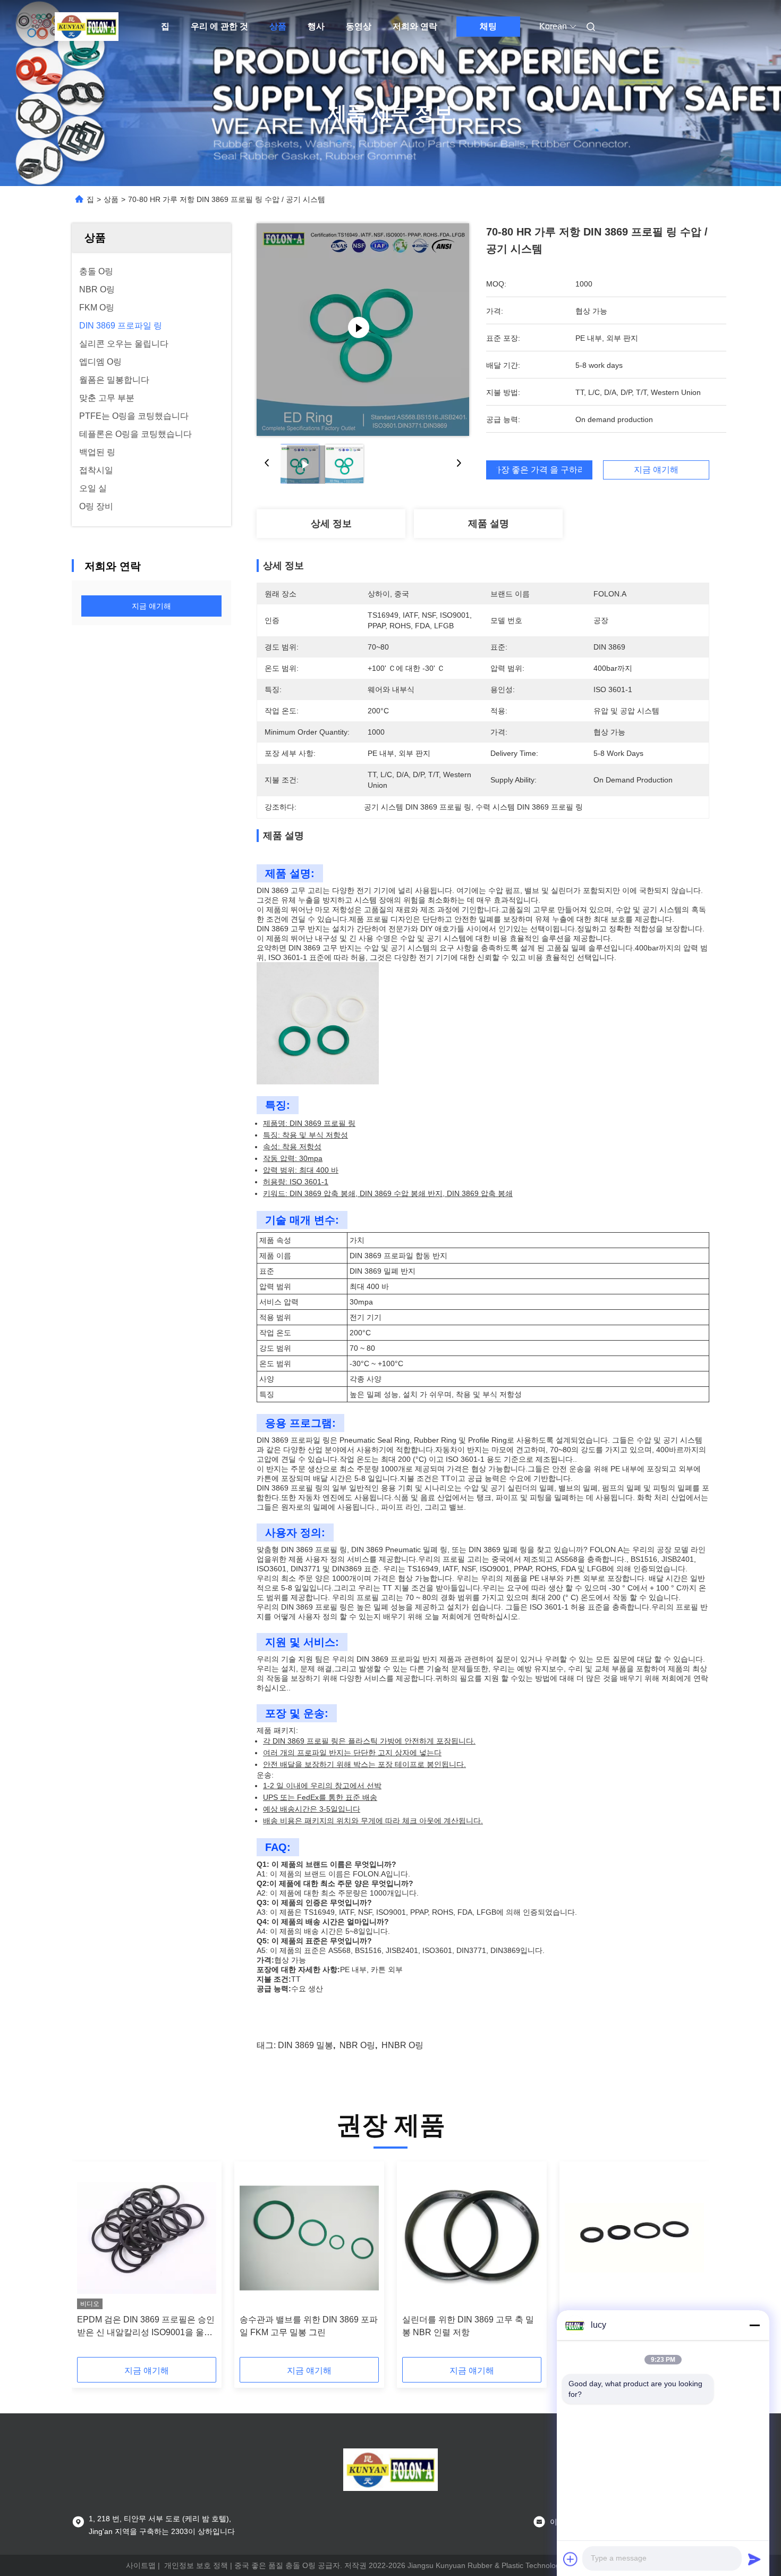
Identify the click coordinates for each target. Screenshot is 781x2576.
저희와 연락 (415, 26)
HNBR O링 (402, 2045)
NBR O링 (357, 2045)
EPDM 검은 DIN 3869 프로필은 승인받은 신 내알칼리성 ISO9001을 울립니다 (146, 2327)
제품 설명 (489, 524)
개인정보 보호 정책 (196, 2565)
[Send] (754, 2559)
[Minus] (754, 2325)
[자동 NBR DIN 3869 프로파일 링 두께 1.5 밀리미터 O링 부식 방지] (634, 2238)
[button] (91, 2263)
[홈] (87, 27)
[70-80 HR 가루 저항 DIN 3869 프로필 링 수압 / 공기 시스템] (363, 330)
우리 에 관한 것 (219, 26)
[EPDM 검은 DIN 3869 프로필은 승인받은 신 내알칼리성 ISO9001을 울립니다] (147, 2238)
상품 (278, 26)
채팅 (488, 26)
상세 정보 (331, 524)
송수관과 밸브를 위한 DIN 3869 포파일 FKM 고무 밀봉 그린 (309, 2326)
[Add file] (571, 2559)
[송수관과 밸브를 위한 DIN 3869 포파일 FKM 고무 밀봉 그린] (309, 2238)
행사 (316, 26)
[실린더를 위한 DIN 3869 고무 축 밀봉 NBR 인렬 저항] (472, 2238)
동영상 (359, 26)
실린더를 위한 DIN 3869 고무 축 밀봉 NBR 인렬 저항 (468, 2326)
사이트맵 (141, 2565)
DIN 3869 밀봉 (305, 2045)
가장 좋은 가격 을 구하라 (539, 470)
